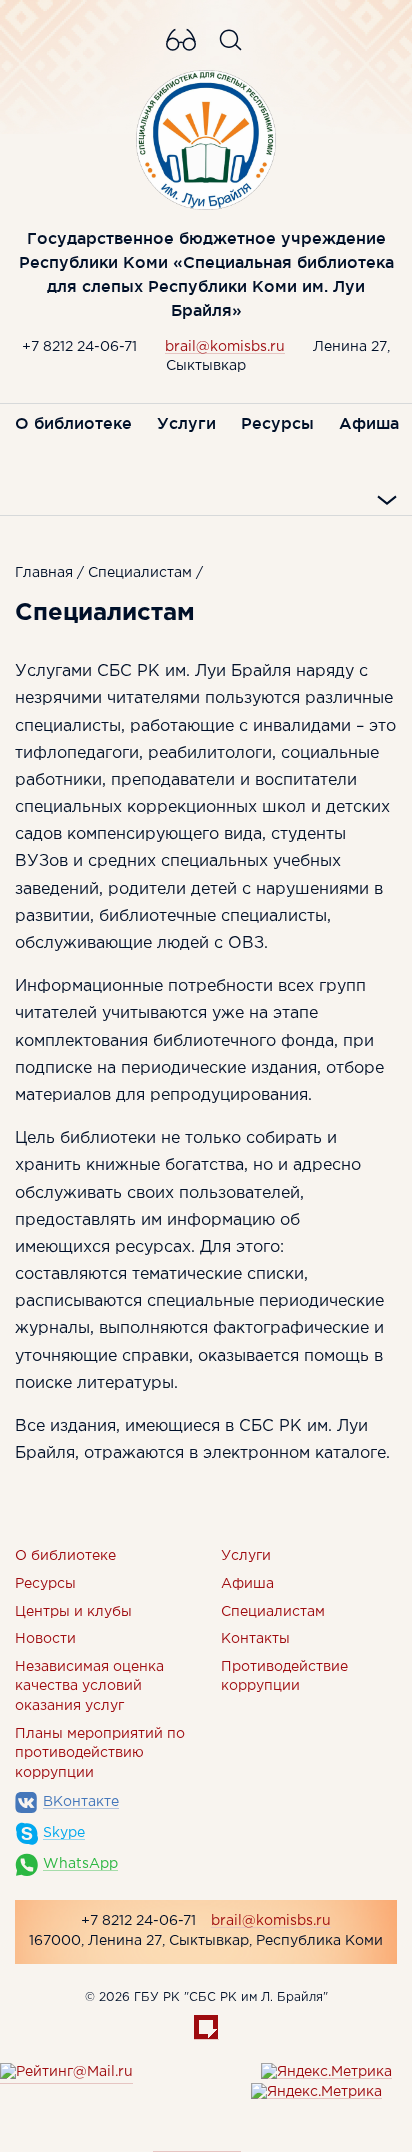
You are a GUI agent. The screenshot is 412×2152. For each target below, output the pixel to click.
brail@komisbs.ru (225, 347)
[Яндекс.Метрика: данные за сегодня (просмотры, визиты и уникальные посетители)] (326, 2073)
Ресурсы (277, 423)
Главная (44, 573)
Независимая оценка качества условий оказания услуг (89, 1686)
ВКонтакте (81, 1802)
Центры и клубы (73, 1612)
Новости (45, 1639)
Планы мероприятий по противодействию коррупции (100, 1753)
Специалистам (140, 573)
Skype (64, 1833)
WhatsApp (80, 1864)
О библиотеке (73, 423)
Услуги (186, 423)
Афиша (369, 423)
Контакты (255, 1639)
